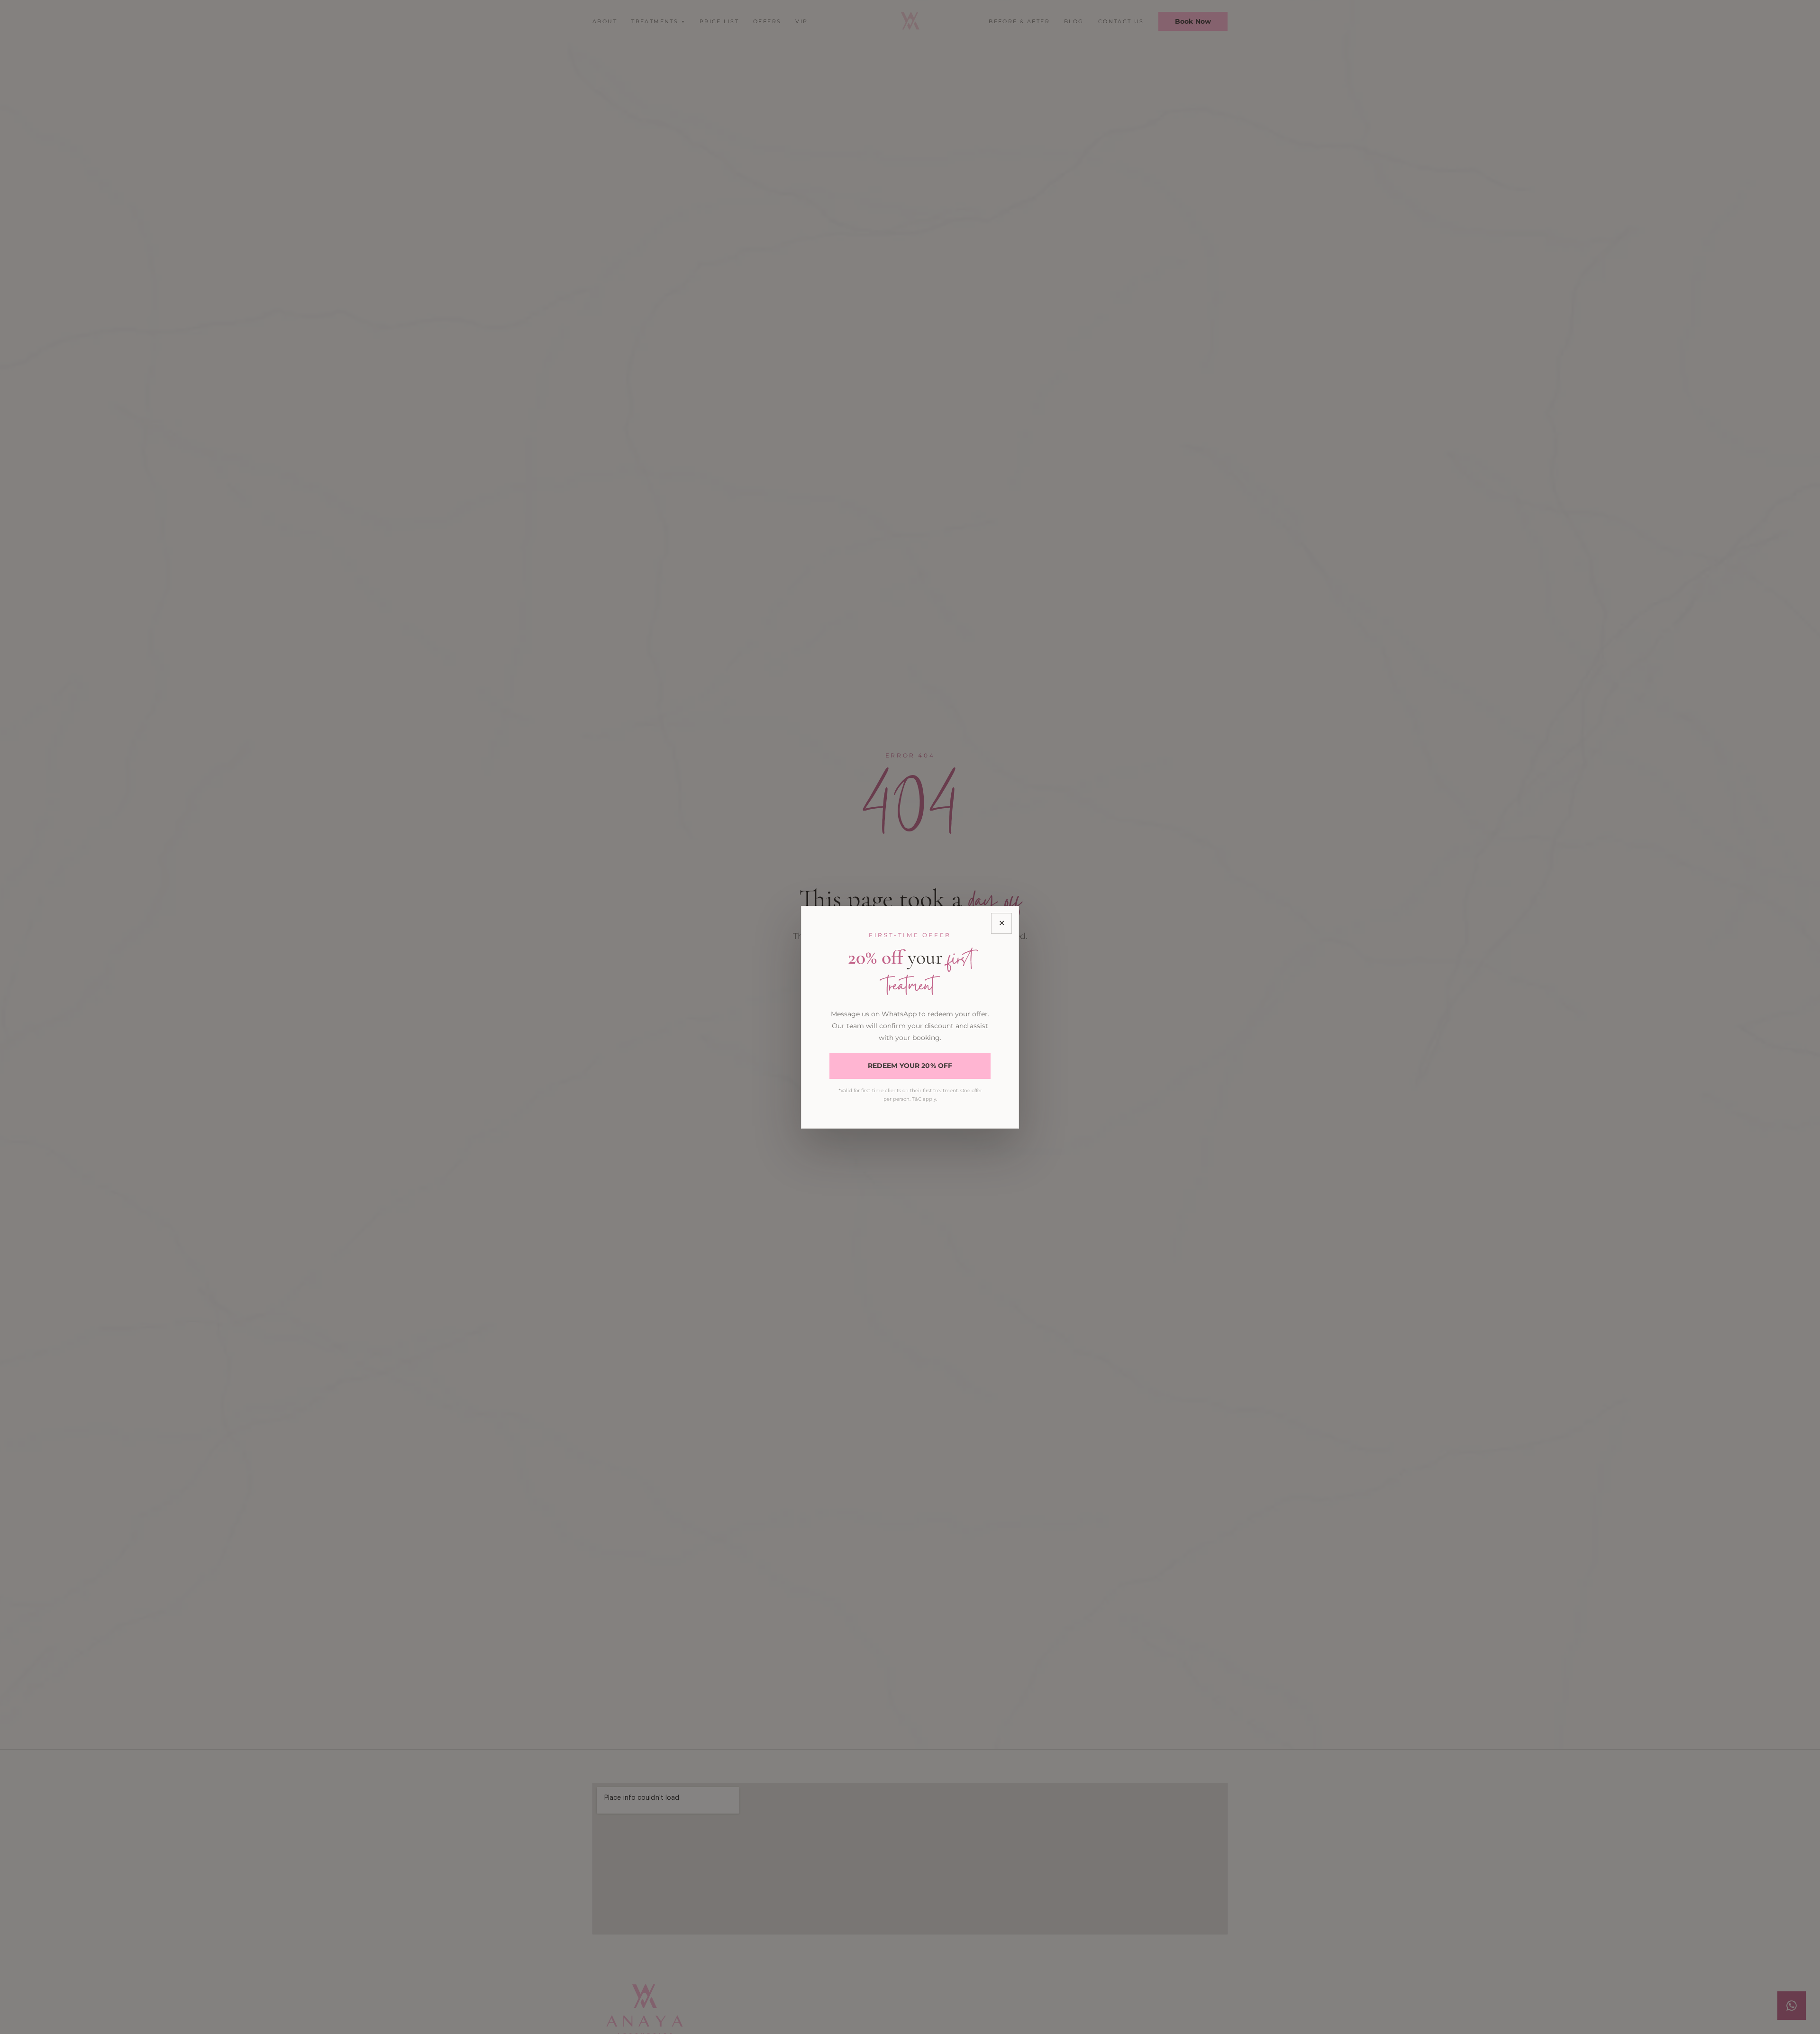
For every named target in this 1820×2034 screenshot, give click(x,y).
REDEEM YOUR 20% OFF (910, 1066)
